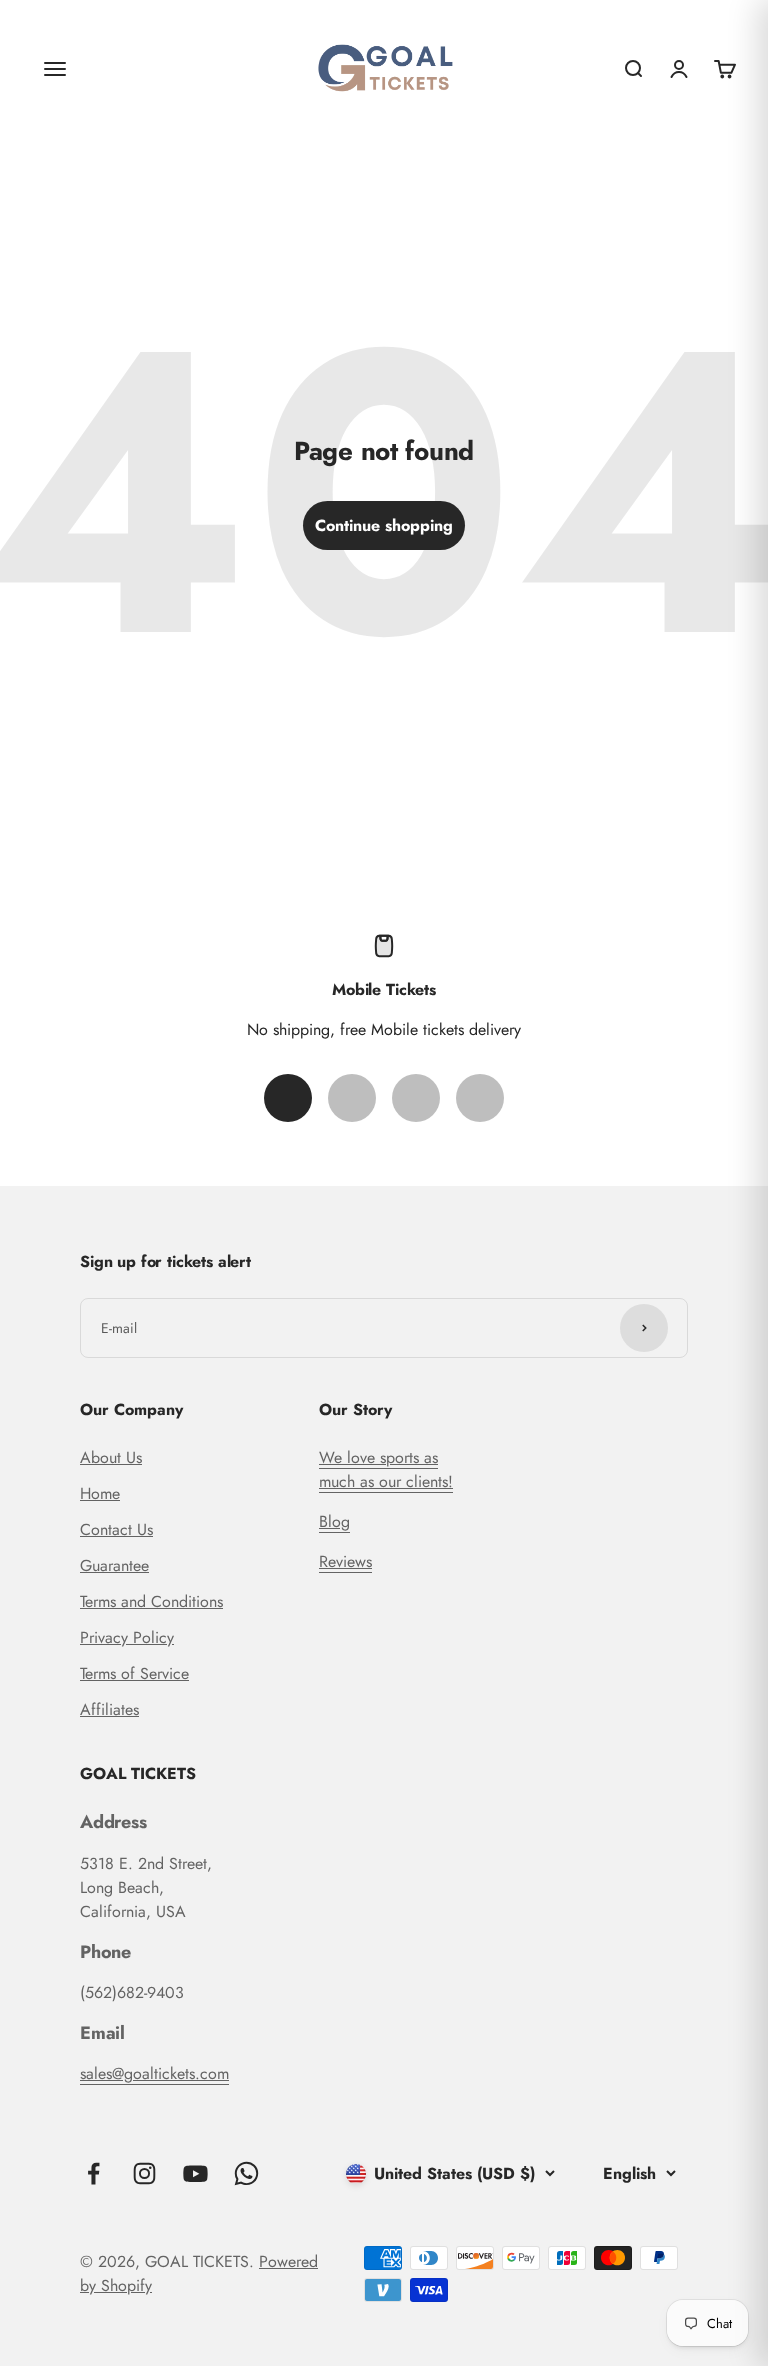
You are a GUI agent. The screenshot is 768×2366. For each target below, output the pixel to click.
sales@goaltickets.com (154, 2073)
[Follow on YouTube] (195, 2173)
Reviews (345, 1561)
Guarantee (114, 1565)
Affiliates (109, 1709)
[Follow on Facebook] (93, 2173)
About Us (111, 1457)
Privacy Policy (127, 1637)
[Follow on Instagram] (144, 2173)
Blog (334, 1521)
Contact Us (116, 1529)
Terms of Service (134, 1673)
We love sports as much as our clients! (386, 1469)
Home (100, 1493)
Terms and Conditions (151, 1601)
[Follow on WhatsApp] (246, 2173)
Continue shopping (384, 525)
